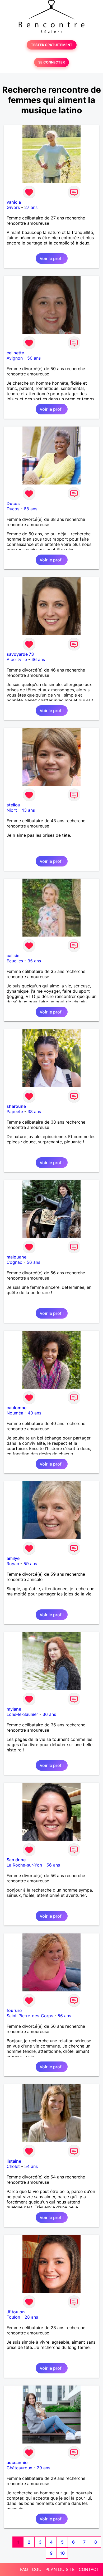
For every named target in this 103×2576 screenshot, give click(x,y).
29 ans (43, 2468)
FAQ (24, 2569)
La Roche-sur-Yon (24, 1865)
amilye (13, 1558)
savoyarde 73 (20, 654)
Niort (12, 810)
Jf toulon (16, 2312)
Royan (13, 1564)
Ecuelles (15, 961)
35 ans (34, 961)
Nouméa (15, 1413)
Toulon (13, 2317)
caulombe (17, 1408)
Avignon (15, 358)
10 (62, 2553)
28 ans (31, 2317)
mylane (14, 1709)
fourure (14, 2010)
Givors (13, 207)
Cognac (14, 1262)
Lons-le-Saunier (22, 1714)
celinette (15, 353)
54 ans (31, 2166)
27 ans (31, 207)
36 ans (49, 1714)
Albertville (17, 659)
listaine (14, 2161)
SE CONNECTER (51, 62)
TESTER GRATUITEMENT (52, 45)
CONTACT (89, 2569)
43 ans (28, 810)
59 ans (30, 1564)
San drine (16, 1860)
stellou (13, 805)
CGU (37, 2569)
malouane (17, 1257)
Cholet (13, 2166)
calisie (13, 956)
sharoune (16, 1106)
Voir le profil (52, 258)
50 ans (34, 358)
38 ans (34, 1111)
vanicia (14, 202)
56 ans (33, 1262)
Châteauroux (19, 2468)
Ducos (13, 503)
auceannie (17, 2462)
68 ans (31, 509)
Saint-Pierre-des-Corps (30, 2016)
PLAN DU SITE (60, 2569)
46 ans (38, 659)
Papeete (15, 1111)
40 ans (34, 1413)
